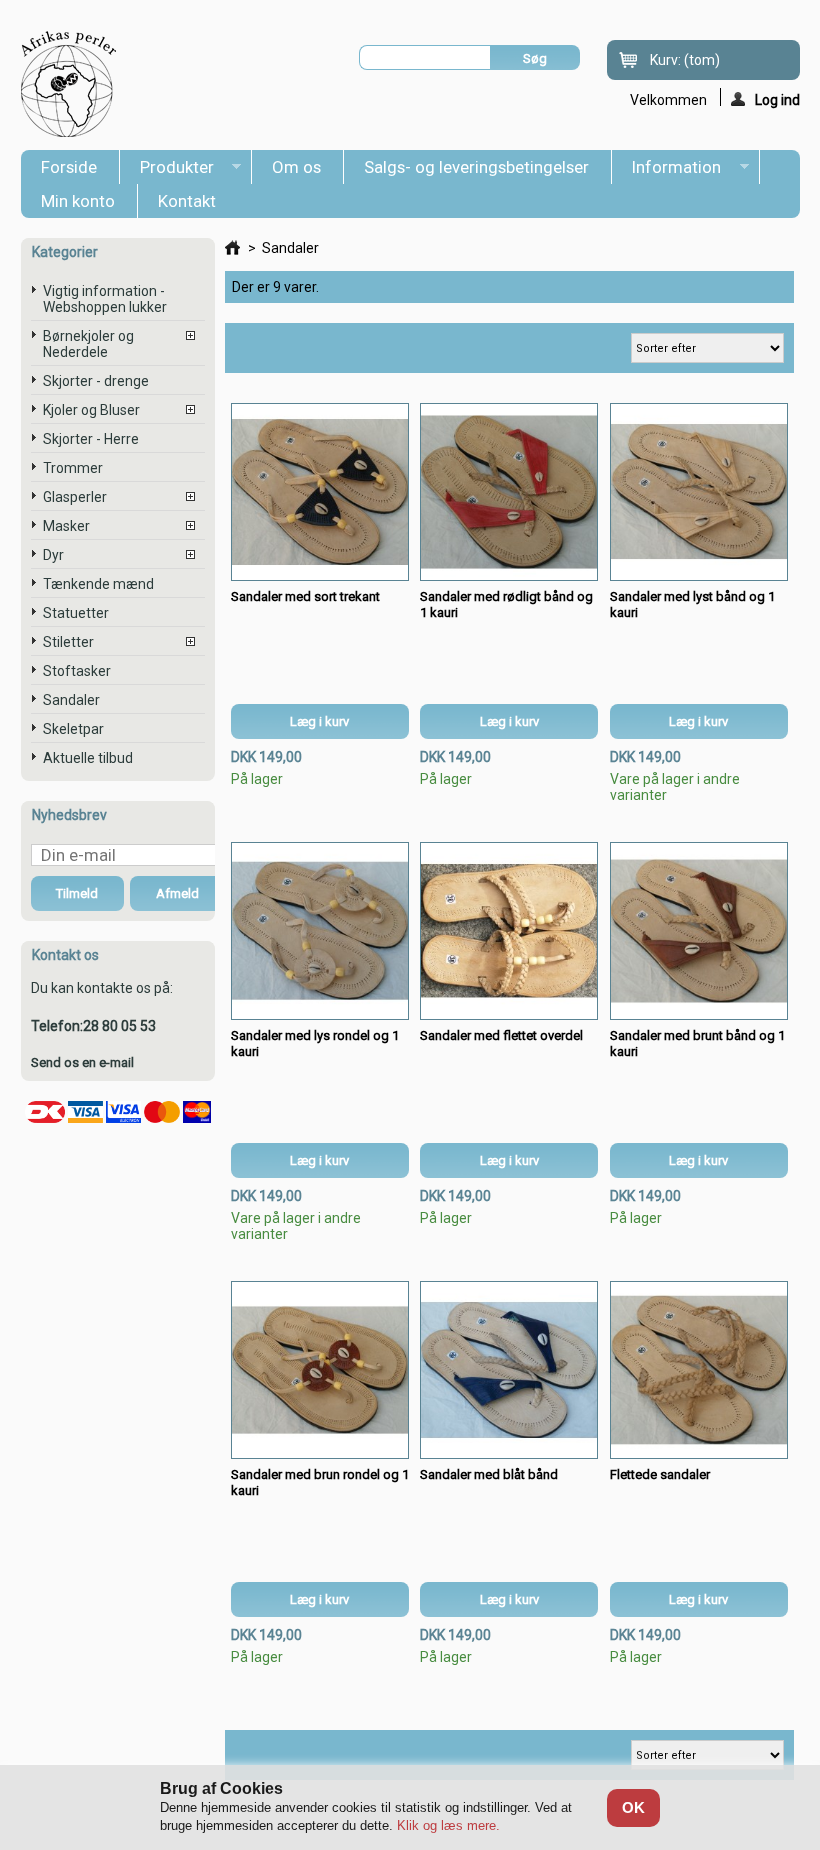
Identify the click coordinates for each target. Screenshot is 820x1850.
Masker (66, 526)
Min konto (78, 201)
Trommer (73, 468)
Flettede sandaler (660, 1474)
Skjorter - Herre (91, 439)
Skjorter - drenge (96, 381)
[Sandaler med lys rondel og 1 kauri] (320, 931)
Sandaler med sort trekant (305, 596)
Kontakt (187, 201)
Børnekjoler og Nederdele (88, 344)
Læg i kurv (319, 721)
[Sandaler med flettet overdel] (509, 931)
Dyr (53, 555)
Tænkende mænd (98, 584)
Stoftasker (77, 671)
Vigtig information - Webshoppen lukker (105, 299)
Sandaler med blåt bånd (489, 1474)
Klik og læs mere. (448, 1825)
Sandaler (71, 700)
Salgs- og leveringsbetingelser (476, 167)
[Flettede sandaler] (699, 1370)
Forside (69, 167)
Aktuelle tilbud (88, 758)
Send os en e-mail (82, 1062)
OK (633, 1807)
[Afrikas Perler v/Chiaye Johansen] (69, 85)
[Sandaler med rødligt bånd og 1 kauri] (509, 492)
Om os (296, 167)
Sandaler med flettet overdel (501, 1035)
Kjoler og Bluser (91, 410)
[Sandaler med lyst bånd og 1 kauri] (699, 492)
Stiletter (68, 642)
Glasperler (75, 497)
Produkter (167, 170)
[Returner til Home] (232, 248)
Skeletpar (73, 729)
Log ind (777, 99)
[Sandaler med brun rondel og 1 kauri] (320, 1370)
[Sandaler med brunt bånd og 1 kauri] (699, 931)
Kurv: (685, 60)
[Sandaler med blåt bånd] (509, 1370)
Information (666, 170)
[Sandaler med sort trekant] (320, 492)
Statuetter (76, 613)
